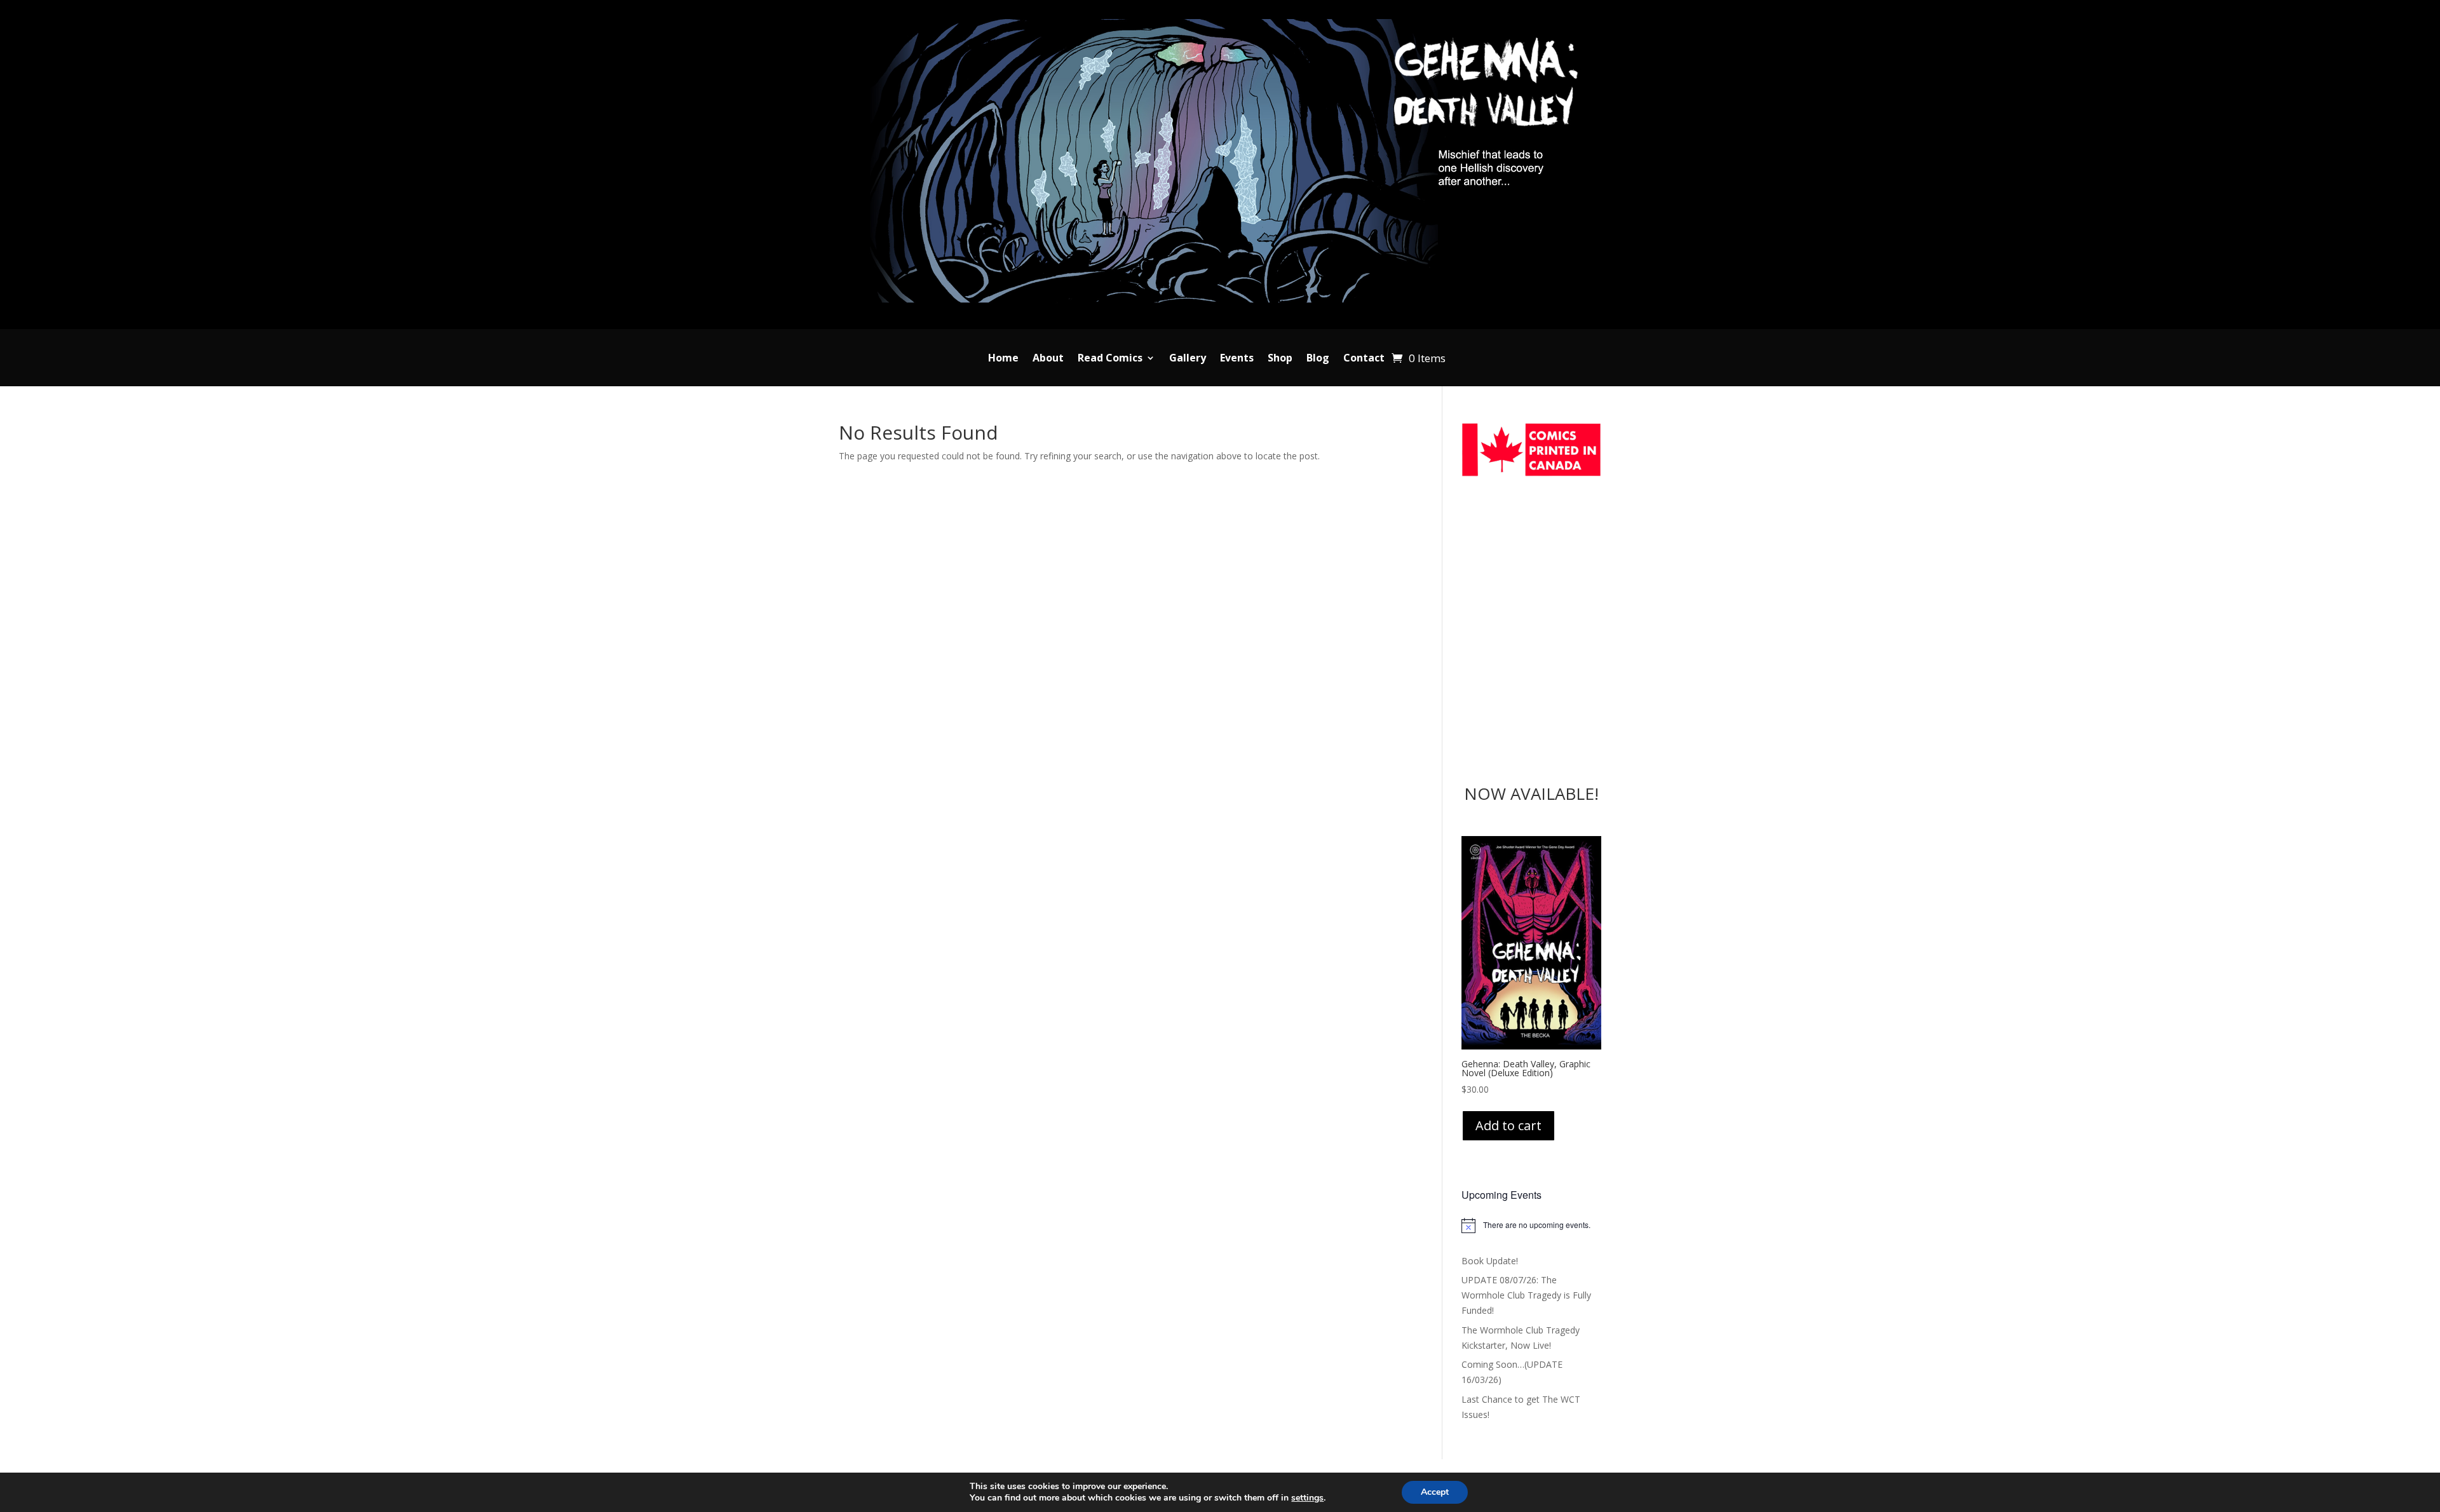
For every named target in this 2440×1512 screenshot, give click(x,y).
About (1048, 359)
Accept (1435, 1492)
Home (1003, 359)
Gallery (1188, 359)
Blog (1318, 359)
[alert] (1532, 1225)
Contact (1364, 359)
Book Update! (1490, 1261)
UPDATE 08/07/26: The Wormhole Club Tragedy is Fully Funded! (1526, 1295)
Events (1237, 359)
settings (1307, 1498)
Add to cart (1508, 1125)
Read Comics (1110, 359)
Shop (1280, 359)
